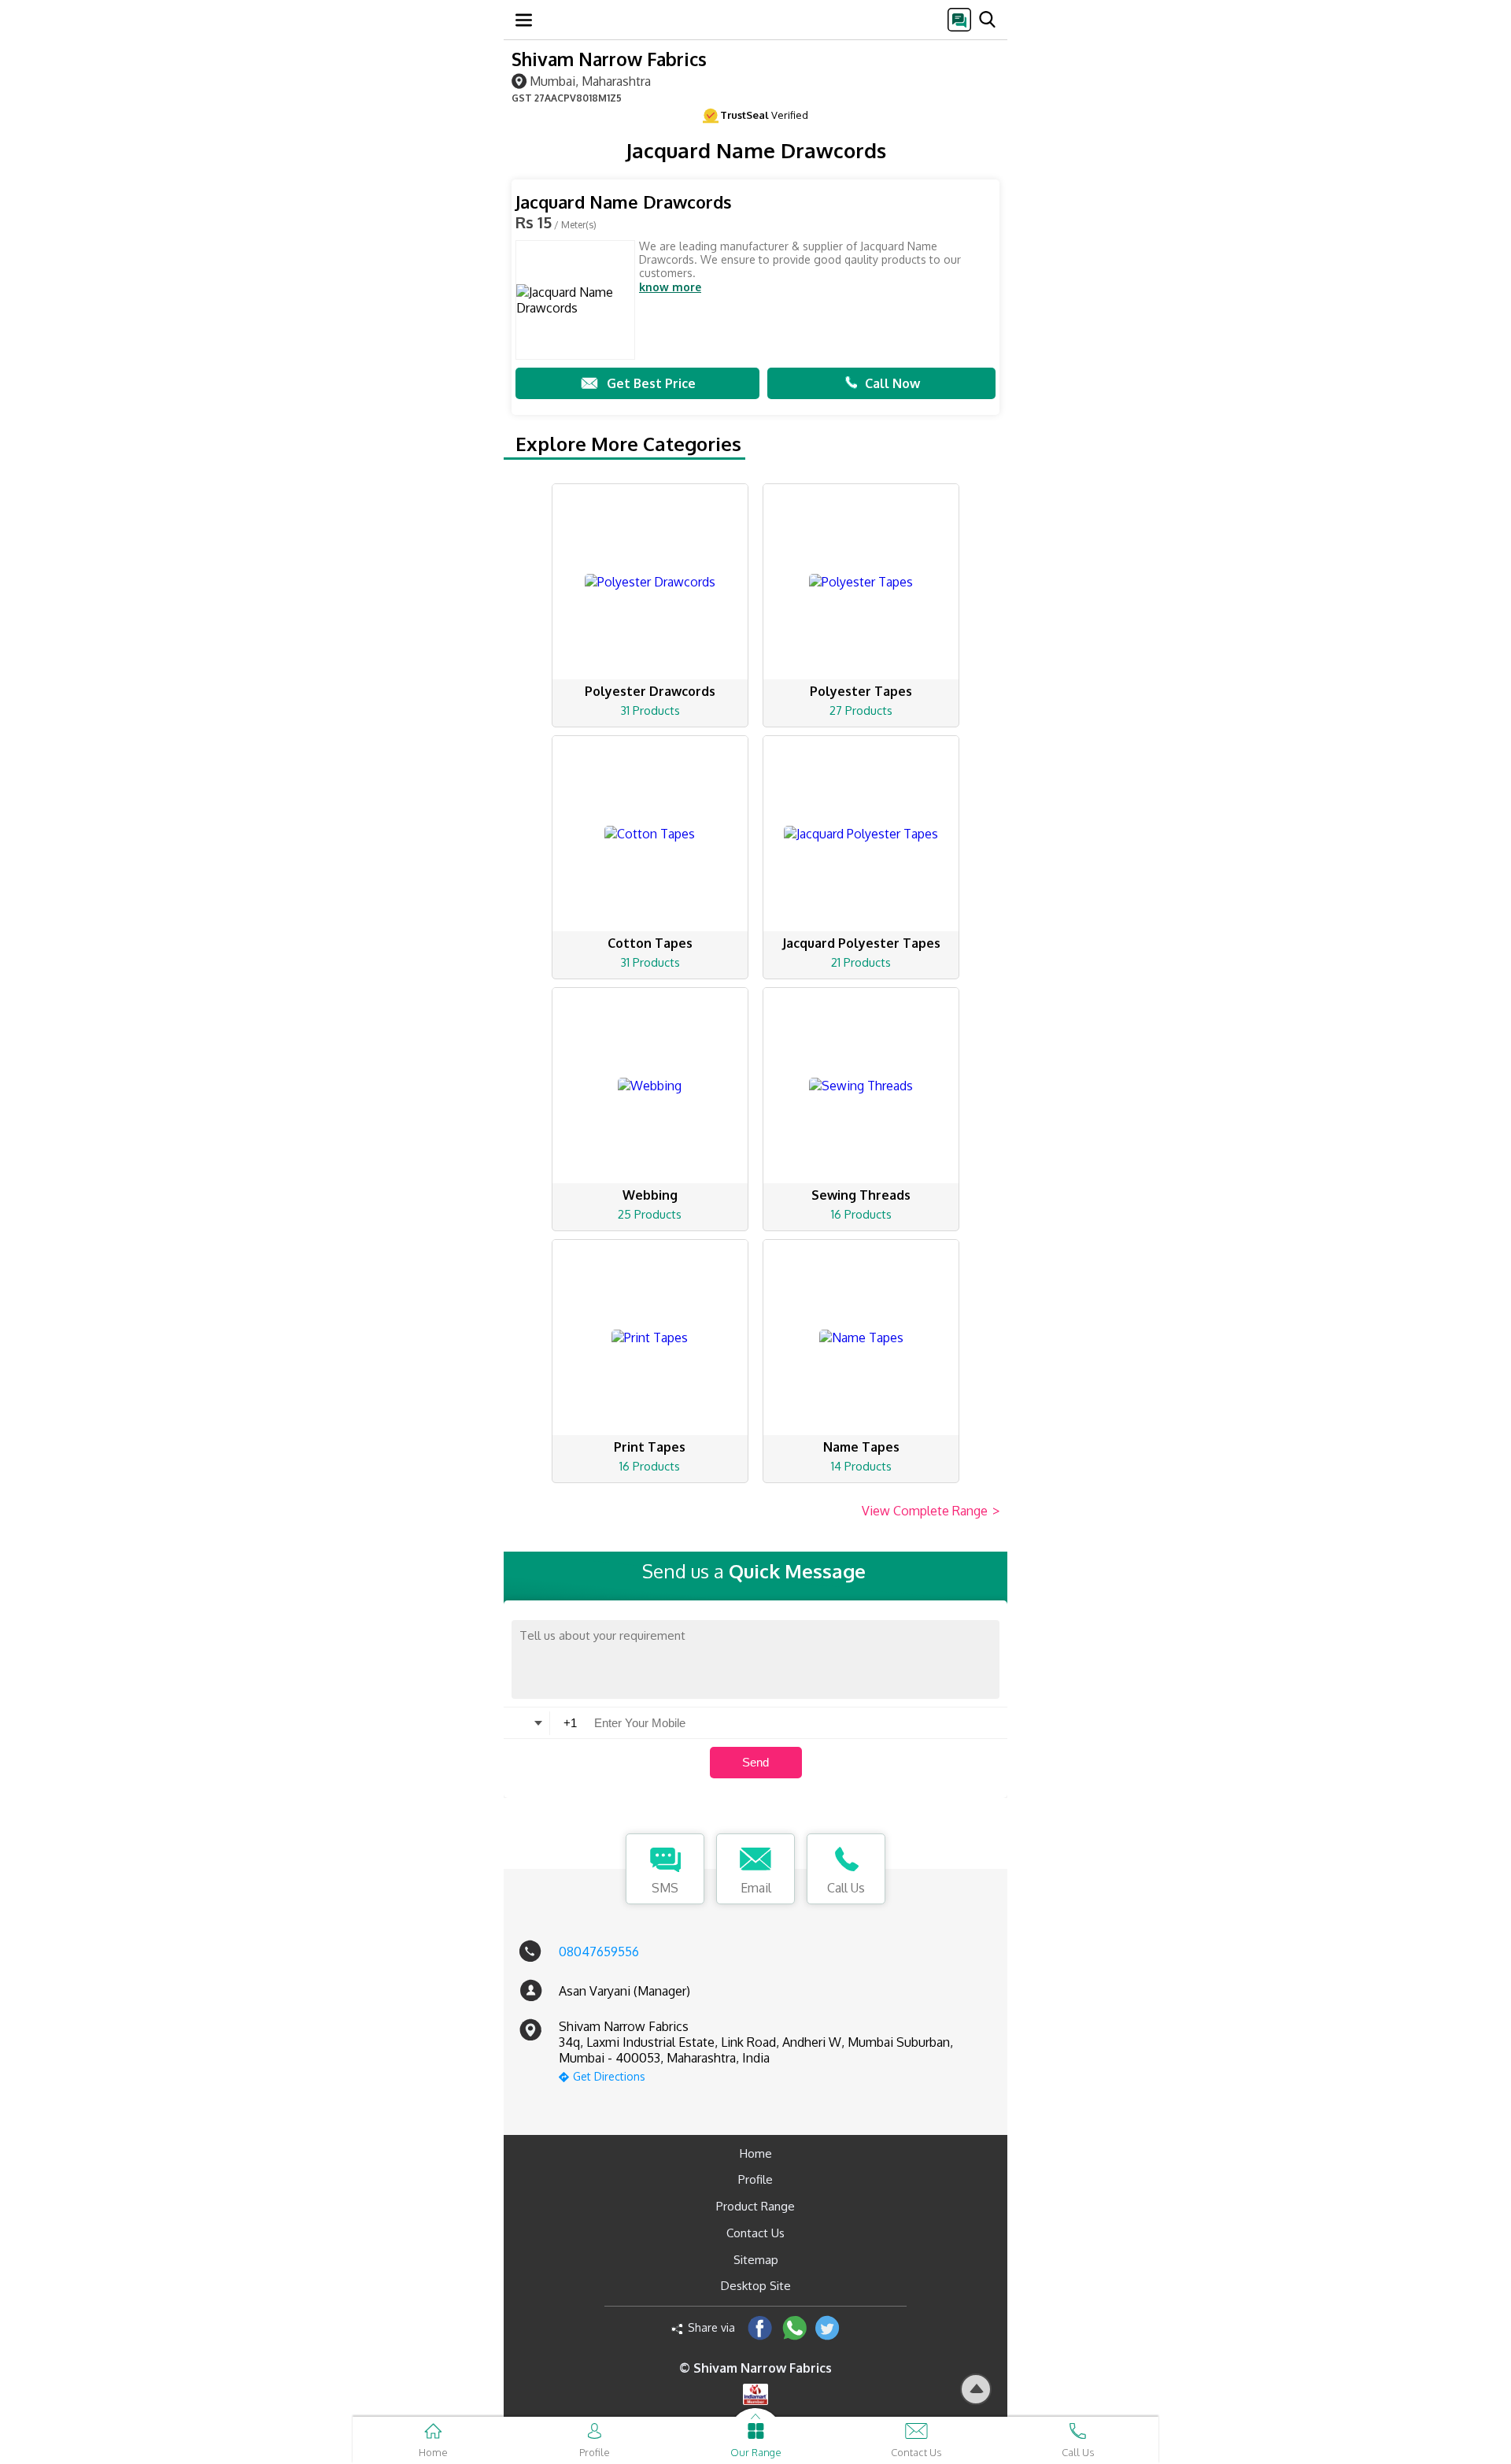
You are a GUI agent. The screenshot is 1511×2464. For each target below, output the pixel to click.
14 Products (861, 1466)
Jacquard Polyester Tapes (861, 943)
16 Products (861, 1214)
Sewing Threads (861, 1195)
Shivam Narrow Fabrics (609, 59)
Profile (755, 2179)
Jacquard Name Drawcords (624, 202)
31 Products (650, 710)
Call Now (892, 383)
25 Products (650, 1214)
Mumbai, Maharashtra (590, 81)
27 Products (861, 710)
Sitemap (756, 2260)
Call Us (846, 1888)
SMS (665, 1888)
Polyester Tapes (861, 691)
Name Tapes (861, 1447)
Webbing (650, 1195)
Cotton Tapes (650, 943)
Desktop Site (756, 2286)
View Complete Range (931, 1511)
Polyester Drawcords (650, 691)
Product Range (755, 2206)
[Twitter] (828, 2327)
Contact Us (755, 2233)
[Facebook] (760, 2327)
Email (756, 1888)
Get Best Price (651, 383)
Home (756, 2153)
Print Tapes (650, 1447)
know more (670, 287)
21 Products (861, 962)
